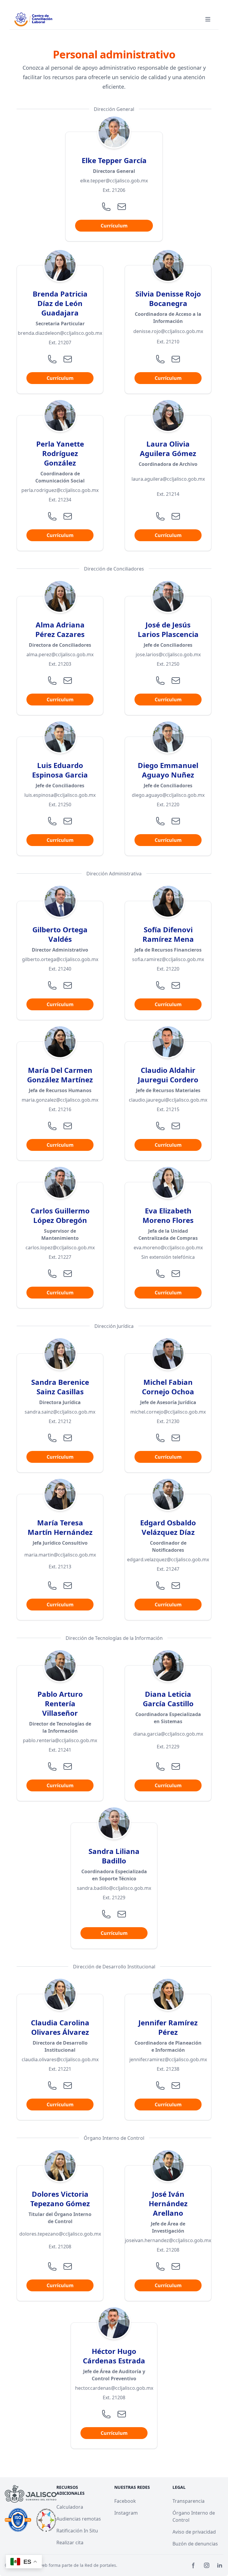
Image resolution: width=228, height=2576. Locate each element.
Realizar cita (70, 2542)
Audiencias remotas (79, 2519)
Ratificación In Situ (77, 2531)
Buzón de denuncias (195, 2544)
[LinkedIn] (220, 2565)
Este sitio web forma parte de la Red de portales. (69, 2565)
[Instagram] (207, 2565)
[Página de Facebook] (194, 2565)
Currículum (114, 226)
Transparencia (189, 2501)
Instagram (126, 2513)
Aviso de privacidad (194, 2532)
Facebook (125, 2501)
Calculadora (70, 2507)
